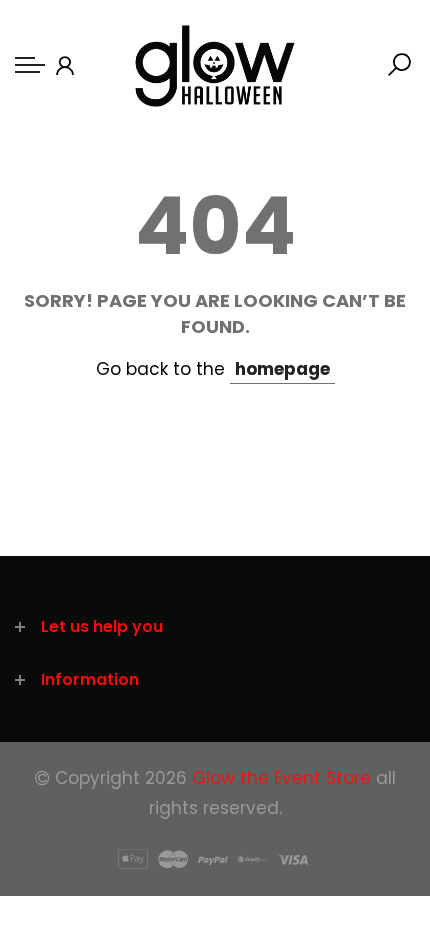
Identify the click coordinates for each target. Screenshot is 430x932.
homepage (282, 369)
